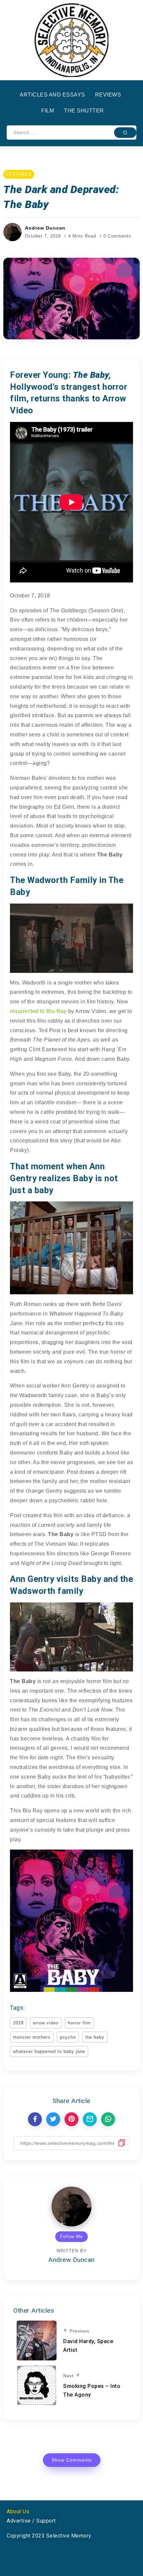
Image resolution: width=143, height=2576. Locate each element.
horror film (79, 2023)
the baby (95, 2037)
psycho (68, 2037)
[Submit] (125, 132)
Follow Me (71, 2237)
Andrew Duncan (45, 228)
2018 (18, 2023)
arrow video (46, 2023)
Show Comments (72, 2460)
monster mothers (32, 2037)
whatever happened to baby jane (49, 2051)
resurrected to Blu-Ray (38, 1011)
